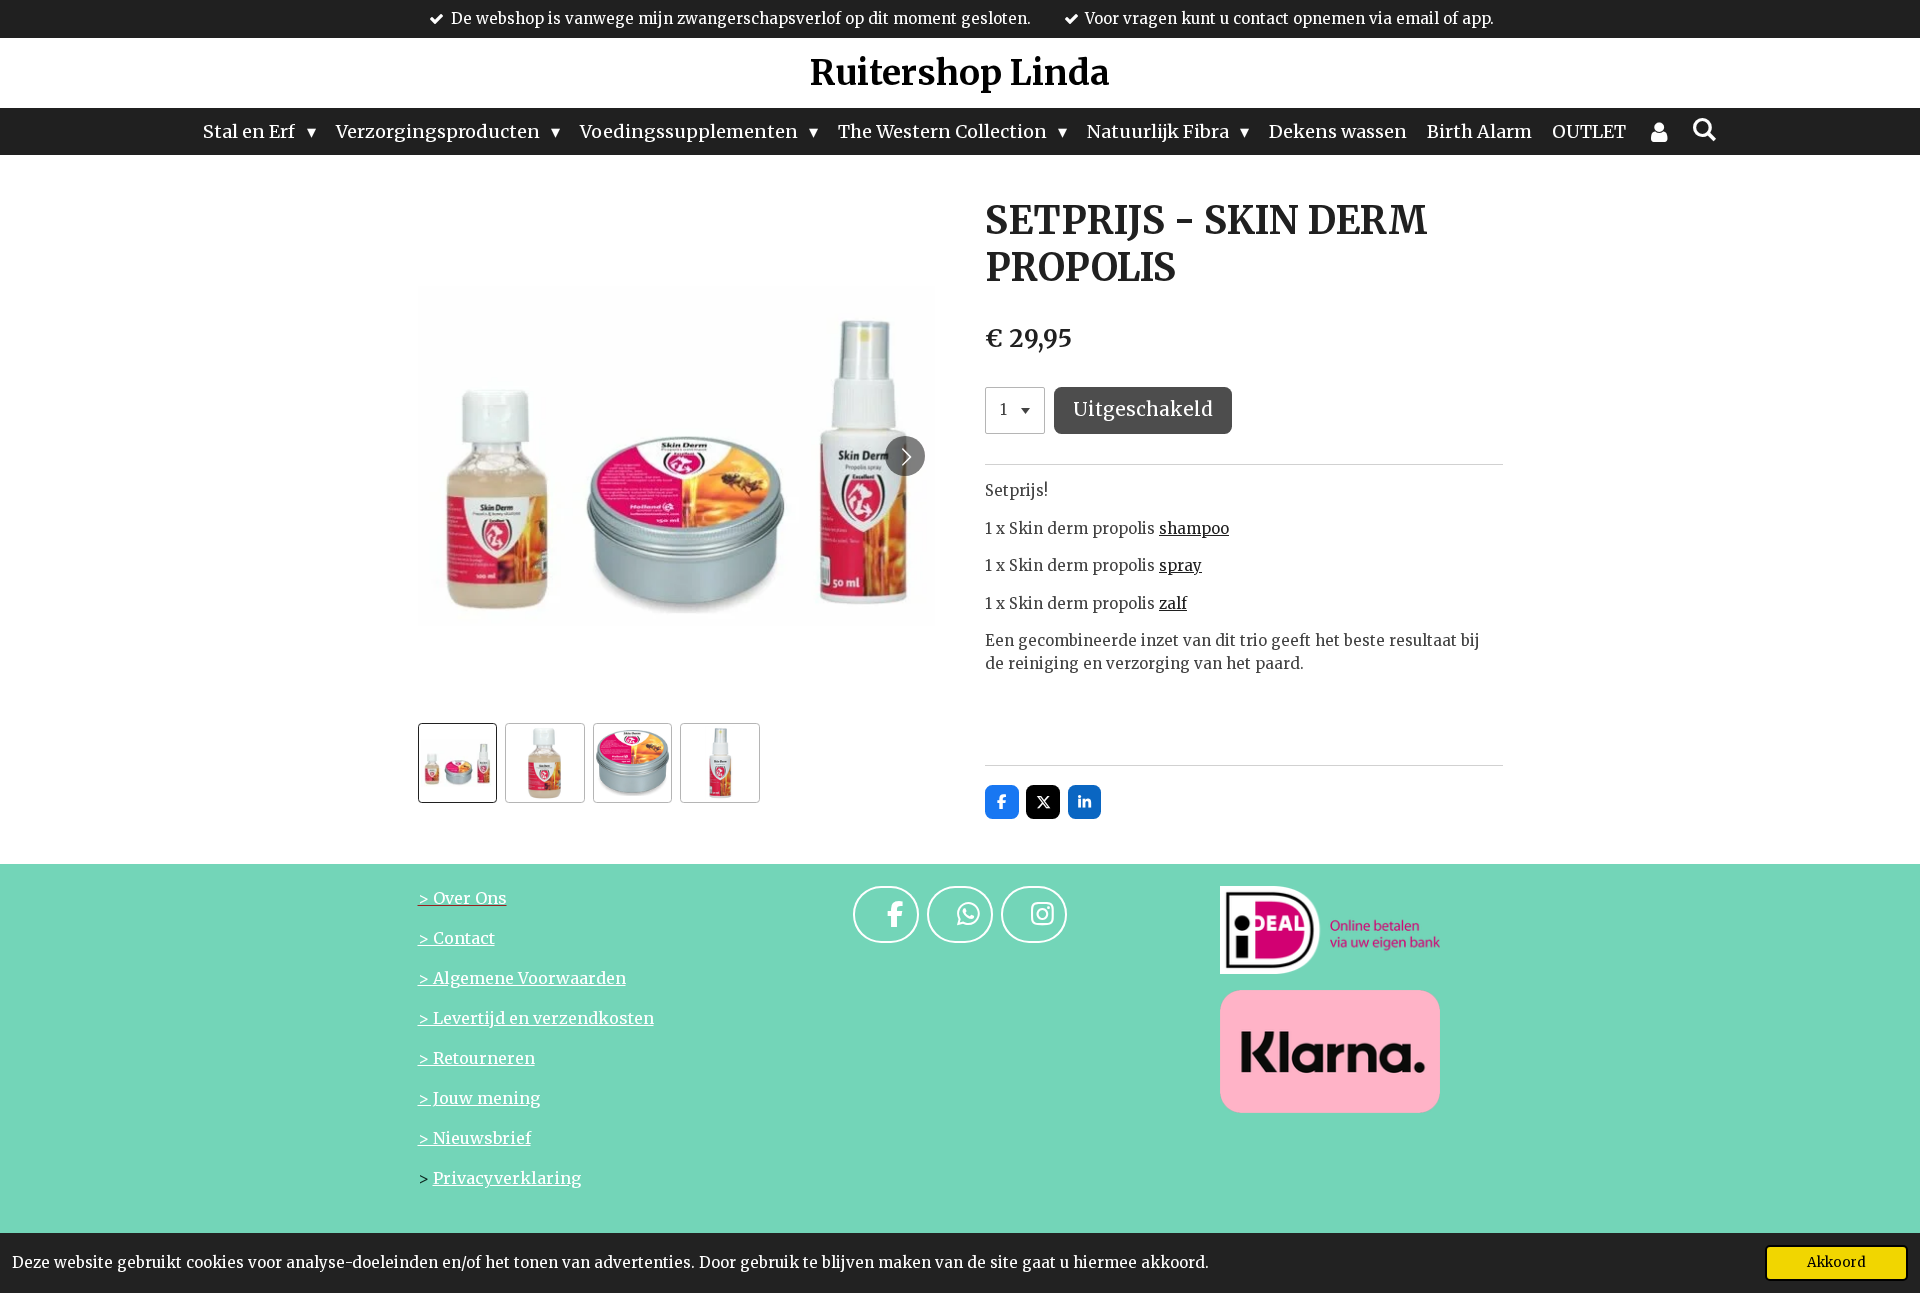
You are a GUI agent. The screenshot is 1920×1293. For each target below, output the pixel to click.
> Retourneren (476, 1058)
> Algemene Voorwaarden (522, 978)
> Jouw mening (479, 1098)
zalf (1173, 603)
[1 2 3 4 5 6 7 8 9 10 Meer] (1015, 410)
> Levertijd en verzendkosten (536, 1018)
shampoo (1194, 528)
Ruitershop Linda (960, 73)
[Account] (1658, 131)
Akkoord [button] (1836, 1262)
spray (1180, 565)
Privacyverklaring (507, 1178)
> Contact (456, 938)
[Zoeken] (1703, 129)
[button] (458, 763)
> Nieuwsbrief (474, 1138)
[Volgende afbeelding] (905, 456)
